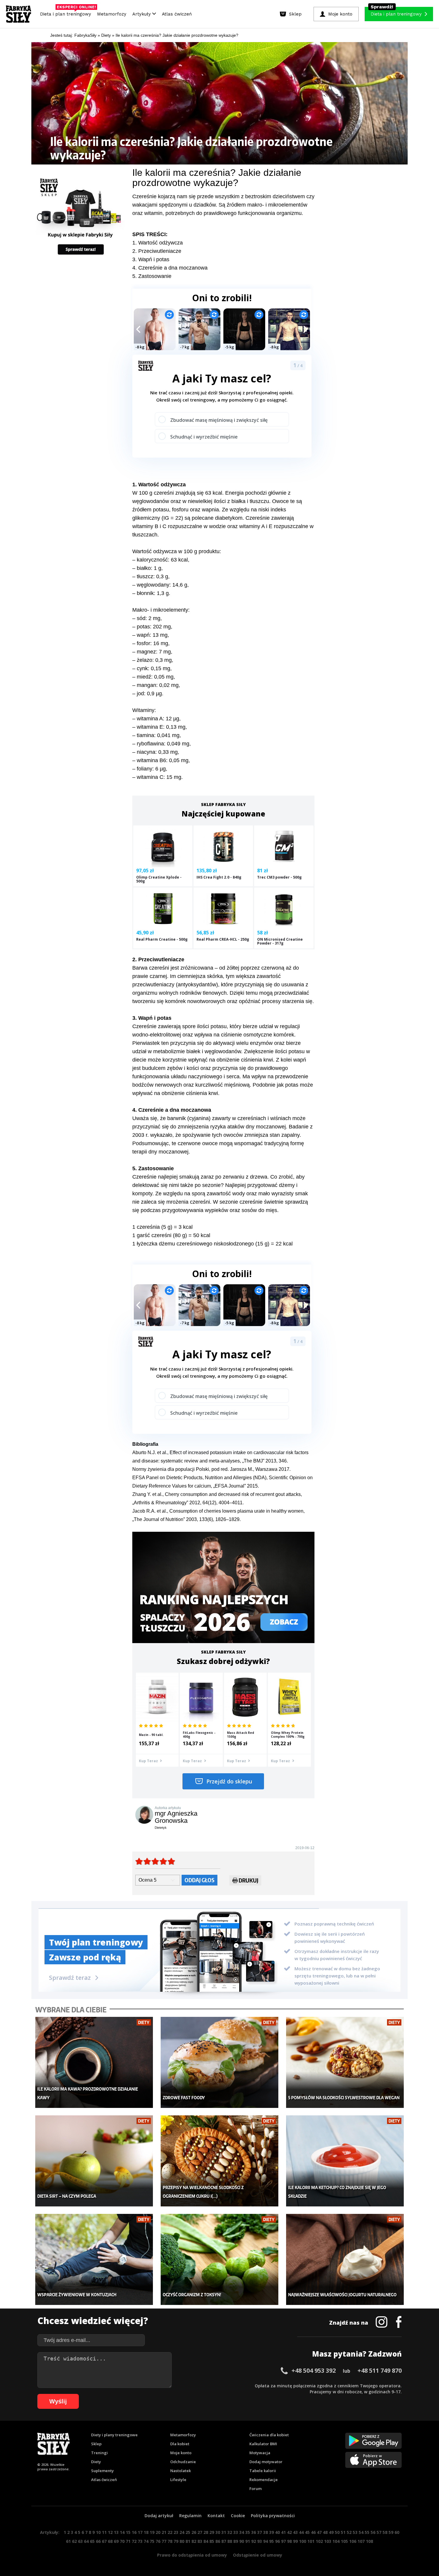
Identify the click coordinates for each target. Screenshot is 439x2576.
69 (116, 2541)
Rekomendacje (264, 2480)
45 (307, 2532)
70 (122, 2541)
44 (301, 2532)
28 (206, 2532)
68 (110, 2541)
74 (146, 2541)
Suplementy (102, 2471)
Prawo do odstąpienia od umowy (192, 2555)
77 (164, 2541)
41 (283, 2532)
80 (182, 2541)
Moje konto (181, 2453)
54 (361, 2532)
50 (337, 2532)
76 (158, 2541)
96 (277, 2541)
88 (230, 2541)
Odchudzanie (183, 2462)
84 (206, 2541)
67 (104, 2541)
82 (194, 2541)
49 (331, 2532)
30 (218, 2532)
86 (218, 2541)
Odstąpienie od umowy (258, 2555)
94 (265, 2541)
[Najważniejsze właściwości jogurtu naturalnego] (345, 2259)
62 (74, 2541)
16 (134, 2532)
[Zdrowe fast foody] (220, 2062)
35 (248, 2532)
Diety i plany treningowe (114, 2435)
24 (182, 2532)
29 (212, 2532)
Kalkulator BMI (263, 2444)
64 (86, 2541)
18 (146, 2532)
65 (92, 2541)
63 (80, 2541)
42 (289, 2532)
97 (283, 2541)
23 (176, 2532)
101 (311, 2541)
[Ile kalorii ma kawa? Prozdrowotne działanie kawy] (94, 2062)
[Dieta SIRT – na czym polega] (94, 2161)
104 (336, 2541)
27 (200, 2532)
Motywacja (260, 2453)
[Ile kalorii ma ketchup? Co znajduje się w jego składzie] (345, 2161)
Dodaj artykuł (159, 2516)
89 (236, 2541)
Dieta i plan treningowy (67, 13)
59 (391, 2532)
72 (134, 2541)
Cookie (238, 2516)
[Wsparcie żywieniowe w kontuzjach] (94, 2259)
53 (355, 2532)
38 (265, 2532)
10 (98, 2532)
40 (277, 2532)
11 (104, 2532)
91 (248, 2541)
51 (343, 2532)
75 (152, 2541)
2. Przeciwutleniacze (157, 251)
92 (254, 2541)
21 (164, 2532)
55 (367, 2532)
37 (260, 2532)
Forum (255, 2489)
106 (353, 2541)
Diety (96, 2462)
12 (110, 2532)
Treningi (99, 2453)
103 (328, 2541)
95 (271, 2541)
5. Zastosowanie (152, 276)
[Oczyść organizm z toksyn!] (220, 2259)
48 (325, 2532)
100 (303, 2541)
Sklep (96, 2444)
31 (224, 2532)
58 (385, 2532)
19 (152, 2532)
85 (212, 2541)
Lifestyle (178, 2480)
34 (242, 2532)
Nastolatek (181, 2471)
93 (260, 2541)
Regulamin (190, 2516)
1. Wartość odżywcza (158, 243)
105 (344, 2541)
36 (254, 2532)
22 (170, 2532)
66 (98, 2541)
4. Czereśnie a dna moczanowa (170, 268)
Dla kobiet (180, 2444)
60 (397, 2532)
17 (140, 2532)
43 (295, 2532)
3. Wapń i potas (151, 259)
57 (379, 2532)
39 (271, 2532)
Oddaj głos (199, 1880)
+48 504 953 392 (314, 2370)
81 (188, 2541)
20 (158, 2532)
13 (116, 2532)
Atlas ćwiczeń (177, 14)
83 (200, 2541)
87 (224, 2541)
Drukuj (248, 1880)
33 (236, 2532)
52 (349, 2532)
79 (176, 2541)
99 (295, 2541)
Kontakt (216, 2516)
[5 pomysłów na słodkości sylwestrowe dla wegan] (345, 2062)
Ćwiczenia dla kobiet (269, 2435)
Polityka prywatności (273, 2516)
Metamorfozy (112, 14)
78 (170, 2541)
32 (230, 2532)
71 (128, 2541)
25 (188, 2532)
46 (313, 2532)
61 (68, 2541)
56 (373, 2532)
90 (242, 2541)
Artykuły (142, 14)
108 (369, 2541)
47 (319, 2532)
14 (122, 2532)
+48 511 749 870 (380, 2370)
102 (319, 2541)
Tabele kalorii (263, 2471)
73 (140, 2541)
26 (194, 2532)
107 (361, 2541)
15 (128, 2532)
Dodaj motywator (266, 2462)
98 (289, 2541)
